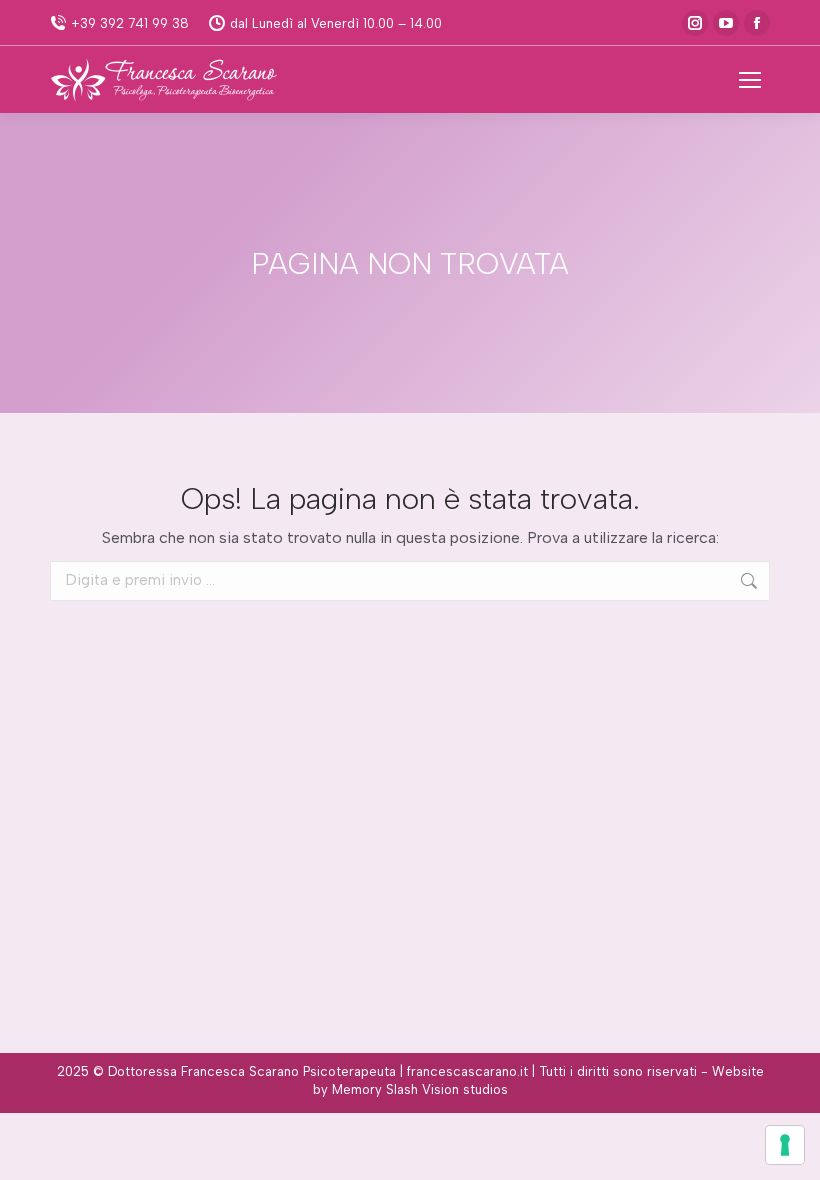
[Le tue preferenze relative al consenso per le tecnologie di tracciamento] (785, 1145)
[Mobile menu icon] (750, 80)
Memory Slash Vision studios (420, 1089)
